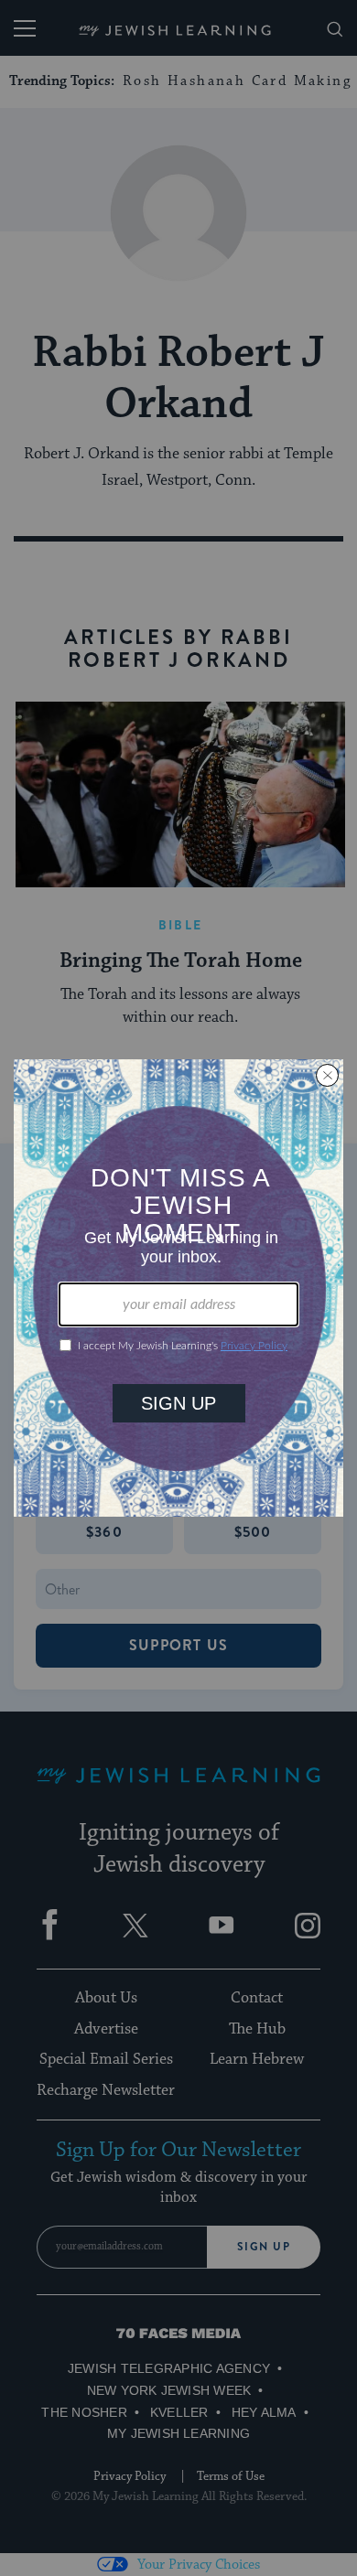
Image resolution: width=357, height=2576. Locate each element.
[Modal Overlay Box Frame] (178, 1288)
